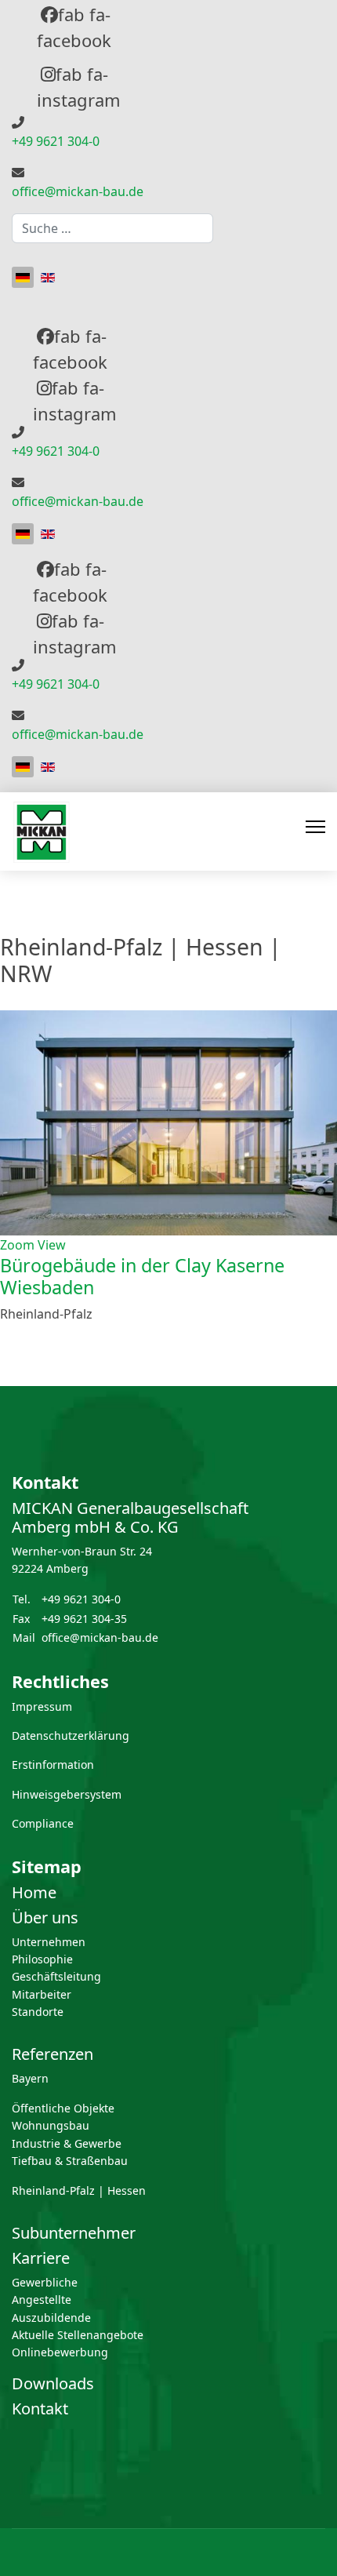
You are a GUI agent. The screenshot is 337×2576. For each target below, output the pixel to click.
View (52, 1245)
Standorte (38, 2012)
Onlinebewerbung (60, 2352)
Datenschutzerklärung (71, 1736)
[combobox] (112, 228)
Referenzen (53, 2054)
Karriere (41, 2258)
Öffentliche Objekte (63, 2108)
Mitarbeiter (42, 1994)
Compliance (43, 1823)
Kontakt (40, 2409)
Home (34, 1892)
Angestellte (42, 2299)
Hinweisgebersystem (67, 1794)
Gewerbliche (45, 2282)
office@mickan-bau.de (78, 191)
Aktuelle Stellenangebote (78, 2335)
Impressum (42, 1706)
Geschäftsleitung (56, 1976)
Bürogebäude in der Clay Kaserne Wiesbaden (142, 1276)
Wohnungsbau (51, 2125)
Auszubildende (51, 2318)
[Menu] (315, 831)
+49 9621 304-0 (56, 141)
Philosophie (42, 1959)
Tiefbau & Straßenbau (70, 2161)
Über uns (45, 1917)
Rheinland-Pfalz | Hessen (79, 2190)
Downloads (53, 2383)
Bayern (30, 2078)
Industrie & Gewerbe (67, 2143)
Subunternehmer (74, 2233)
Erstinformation (53, 1765)
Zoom (17, 1245)
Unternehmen (49, 1942)
